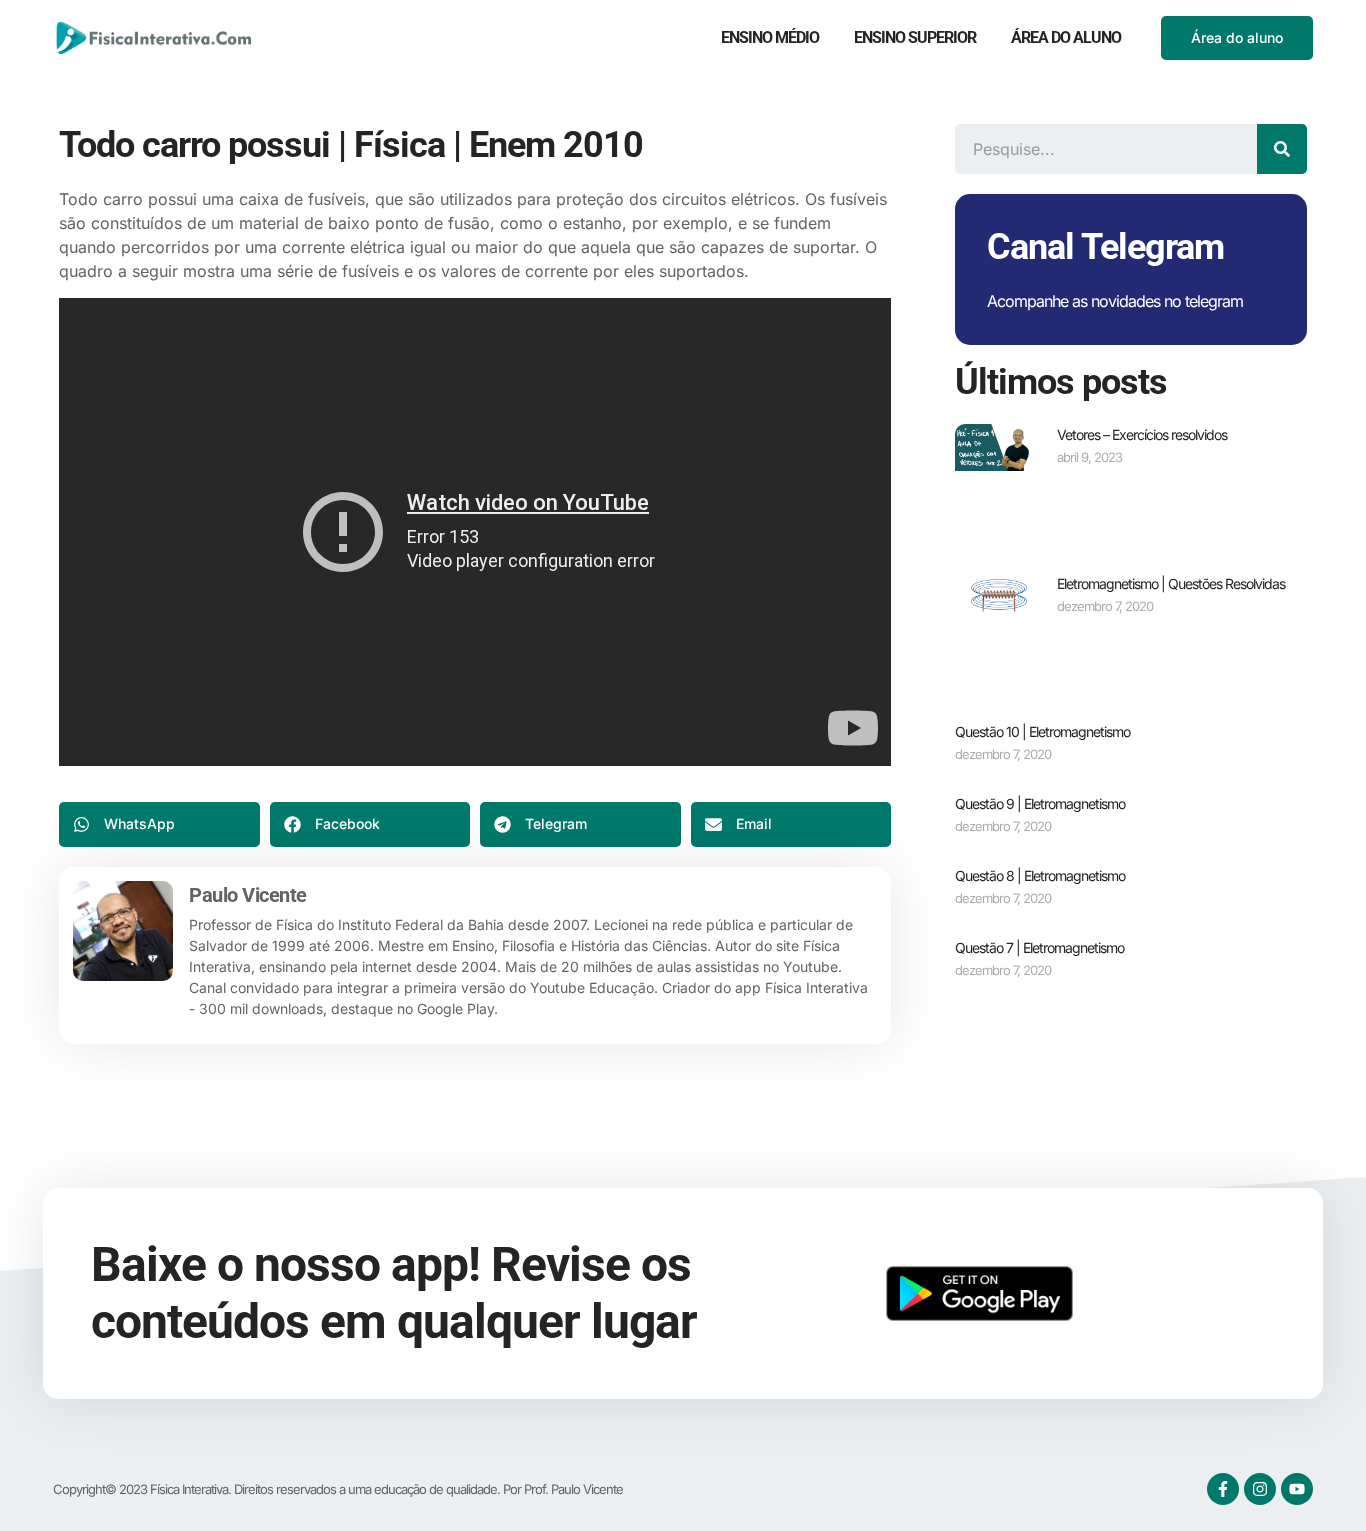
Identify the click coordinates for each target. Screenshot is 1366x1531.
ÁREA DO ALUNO (1066, 37)
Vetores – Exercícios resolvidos (1142, 434)
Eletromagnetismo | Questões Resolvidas (1171, 583)
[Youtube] (1297, 1489)
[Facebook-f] (1223, 1489)
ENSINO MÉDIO (770, 37)
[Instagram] (1260, 1489)
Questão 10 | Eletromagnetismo (1042, 731)
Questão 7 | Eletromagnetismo (1039, 947)
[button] (159, 824)
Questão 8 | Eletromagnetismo (1040, 875)
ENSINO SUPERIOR (915, 37)
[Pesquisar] (1282, 149)
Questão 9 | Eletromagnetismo (1040, 803)
